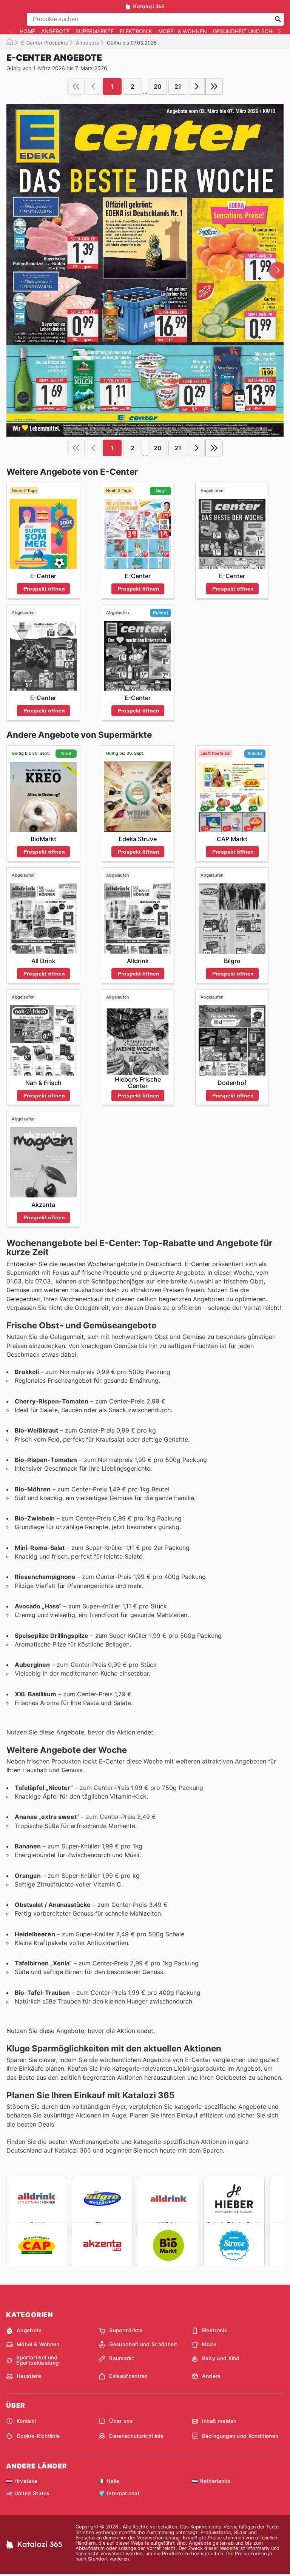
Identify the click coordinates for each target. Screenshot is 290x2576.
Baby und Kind (221, 2358)
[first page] (76, 86)
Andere (211, 2376)
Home (27, 31)
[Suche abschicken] (278, 19)
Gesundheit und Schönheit (143, 2344)
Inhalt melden (219, 2421)
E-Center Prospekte (45, 43)
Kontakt (26, 2421)
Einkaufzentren (128, 2376)
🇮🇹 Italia (109, 2481)
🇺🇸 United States (28, 2493)
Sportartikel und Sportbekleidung (37, 2360)
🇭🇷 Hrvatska (22, 2481)
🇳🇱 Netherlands (211, 2481)
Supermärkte (95, 31)
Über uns (121, 2421)
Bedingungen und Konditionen (240, 2436)
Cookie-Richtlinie (38, 2436)
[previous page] (93, 86)
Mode (209, 2344)
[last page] (214, 86)
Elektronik (136, 31)
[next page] (197, 86)
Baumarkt (122, 2358)
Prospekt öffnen (44, 589)
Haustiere (29, 2376)
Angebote (55, 31)
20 (158, 86)
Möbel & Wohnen (183, 31)
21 (178, 86)
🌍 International (119, 2493)
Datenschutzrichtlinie (136, 2436)
